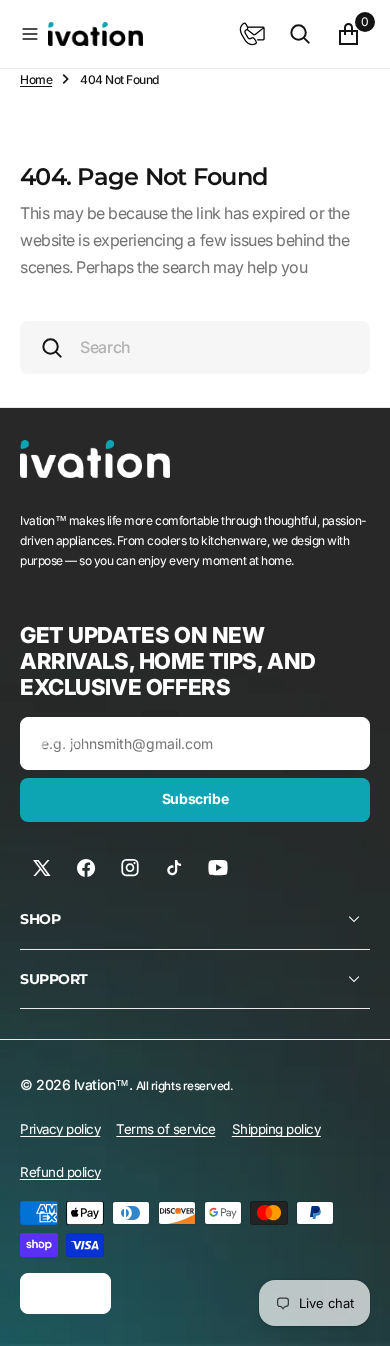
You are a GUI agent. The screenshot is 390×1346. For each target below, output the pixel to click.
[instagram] (130, 868)
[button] (30, 34)
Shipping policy (276, 1129)
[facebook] (86, 868)
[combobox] (195, 347)
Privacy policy (60, 1129)
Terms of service (165, 1129)
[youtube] (218, 868)
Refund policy (60, 1172)
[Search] (300, 34)
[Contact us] (252, 34)
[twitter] (42, 868)
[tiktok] (174, 868)
